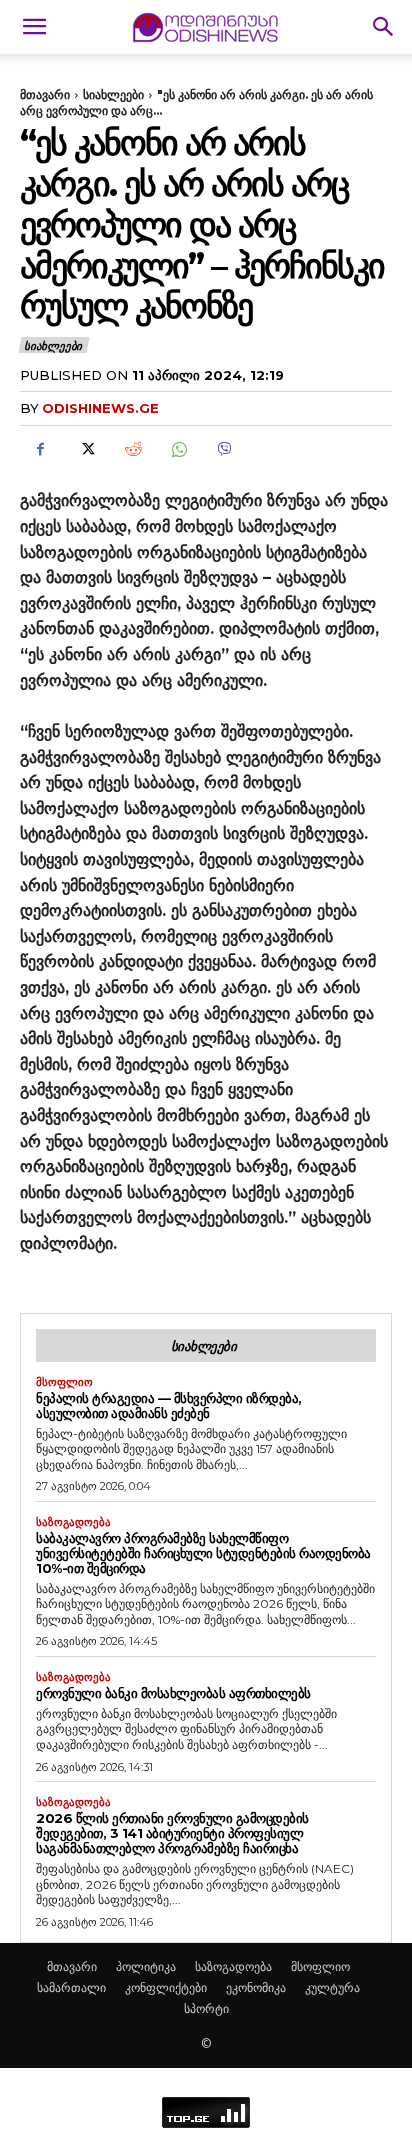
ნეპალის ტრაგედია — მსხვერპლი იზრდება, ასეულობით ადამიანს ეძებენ (169, 1405)
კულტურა (332, 1987)
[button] (34, 27)
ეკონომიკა (256, 1987)
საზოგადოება (73, 1522)
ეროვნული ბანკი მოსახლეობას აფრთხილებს (173, 1693)
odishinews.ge (100, 408)
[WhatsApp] (178, 449)
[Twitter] (86, 449)
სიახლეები (113, 94)
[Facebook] (40, 449)
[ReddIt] (132, 449)
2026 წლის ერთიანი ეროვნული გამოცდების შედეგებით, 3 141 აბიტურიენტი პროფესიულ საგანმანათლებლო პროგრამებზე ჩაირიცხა (172, 1833)
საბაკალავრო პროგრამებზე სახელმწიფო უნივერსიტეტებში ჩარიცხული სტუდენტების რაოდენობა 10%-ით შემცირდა (203, 1553)
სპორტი (206, 2008)
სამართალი (71, 1987)
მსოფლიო (64, 1382)
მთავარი (45, 94)
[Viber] (224, 449)
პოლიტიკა (146, 1966)
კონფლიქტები (166, 1987)
